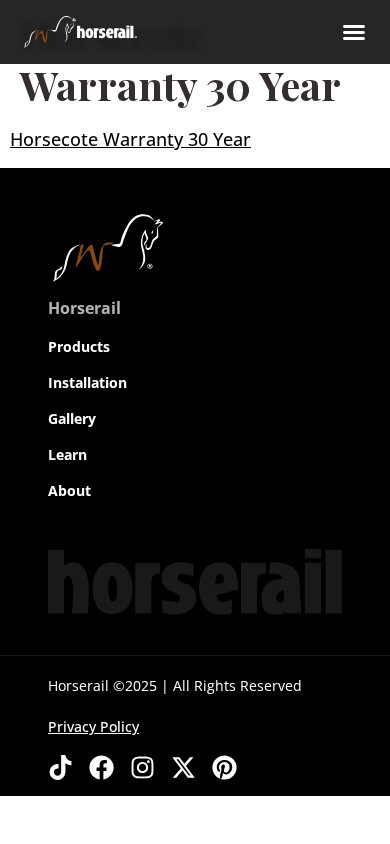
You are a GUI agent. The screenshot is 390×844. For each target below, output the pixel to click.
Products (79, 346)
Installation (87, 382)
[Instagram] (142, 767)
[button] (354, 32)
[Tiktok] (60, 767)
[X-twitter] (183, 767)
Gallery (72, 418)
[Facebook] (101, 767)
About (69, 490)
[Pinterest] (224, 767)
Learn (67, 454)
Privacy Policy (93, 726)
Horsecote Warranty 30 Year (130, 139)
